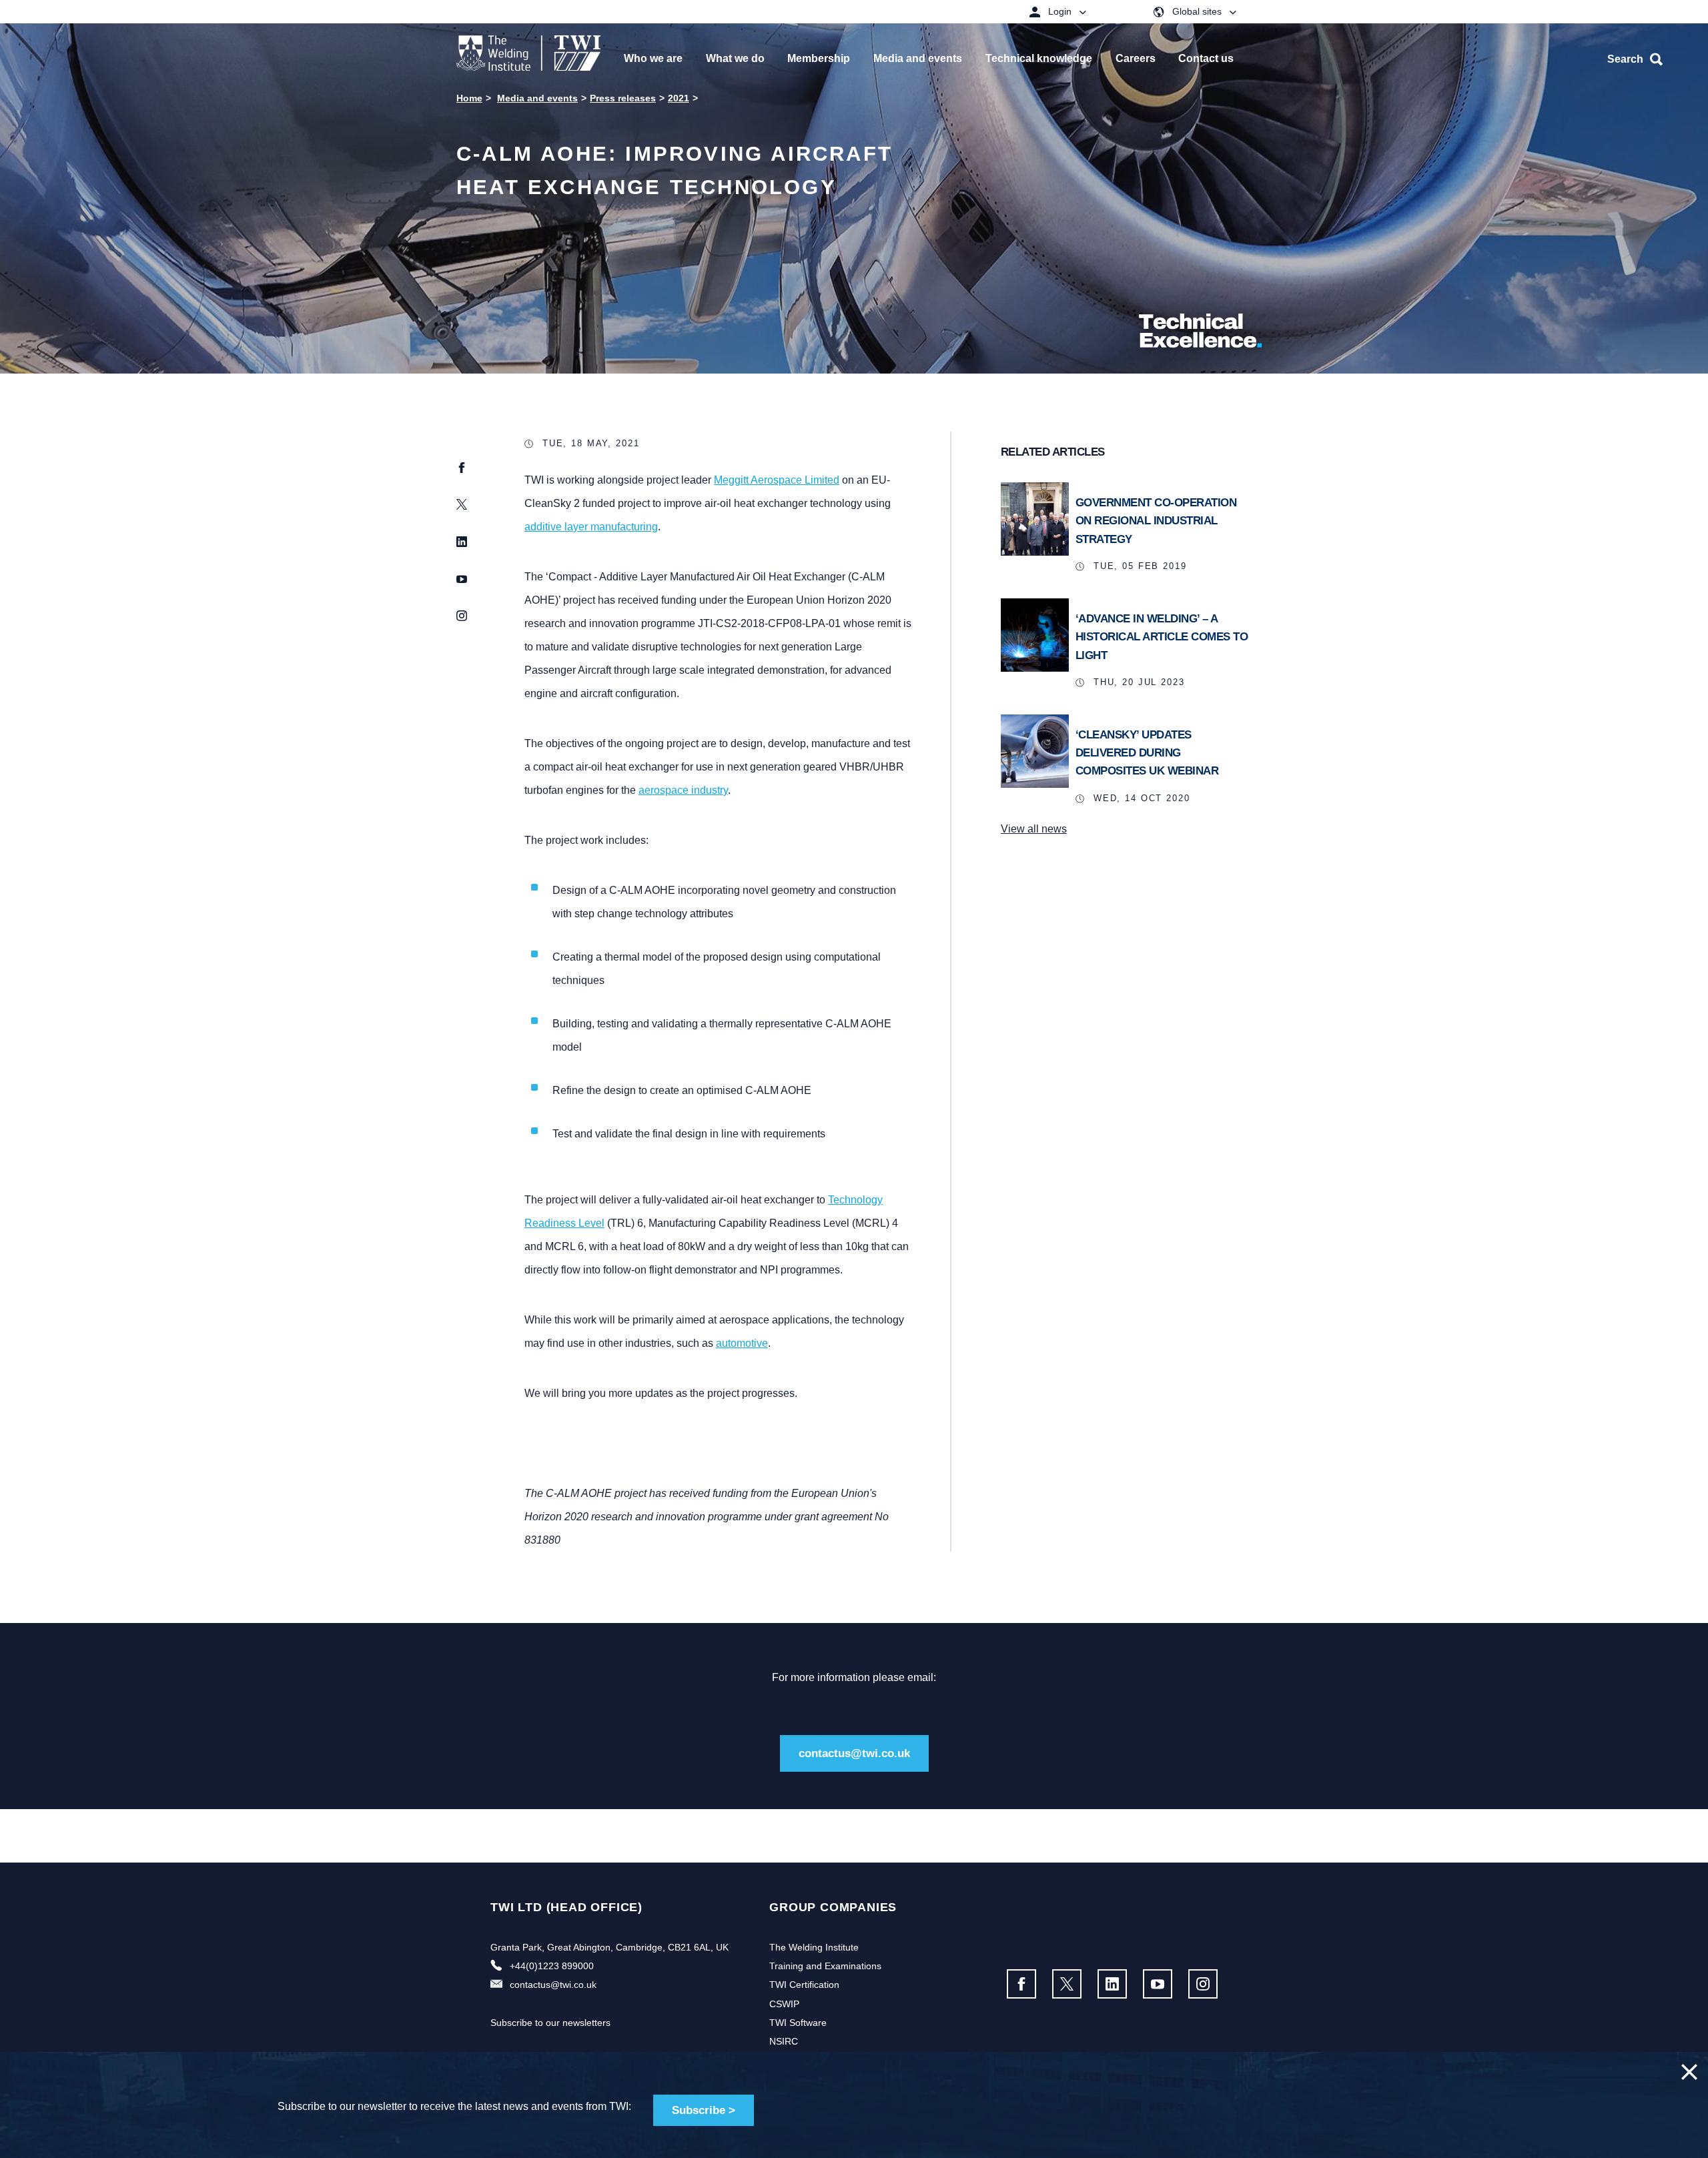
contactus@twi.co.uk (854, 1753)
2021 (679, 98)
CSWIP (784, 2004)
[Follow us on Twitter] (1067, 1984)
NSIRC (784, 2041)
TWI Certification (804, 1985)
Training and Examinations (825, 1966)
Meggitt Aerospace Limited (777, 480)
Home (469, 98)
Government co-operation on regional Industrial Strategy (1156, 521)
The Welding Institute (814, 1947)
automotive (742, 1343)
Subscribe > (704, 2110)
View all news (1034, 829)
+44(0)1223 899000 (552, 1966)
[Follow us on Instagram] (1203, 1984)
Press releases (623, 98)
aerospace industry (683, 790)
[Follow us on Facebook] (1021, 1984)
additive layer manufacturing (591, 527)
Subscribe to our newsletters (550, 2023)
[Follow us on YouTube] (1158, 1984)
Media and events (537, 98)
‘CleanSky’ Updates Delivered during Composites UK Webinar (1147, 753)
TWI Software (798, 2023)
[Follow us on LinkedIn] (1112, 1984)
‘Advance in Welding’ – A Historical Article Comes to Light (1162, 637)
